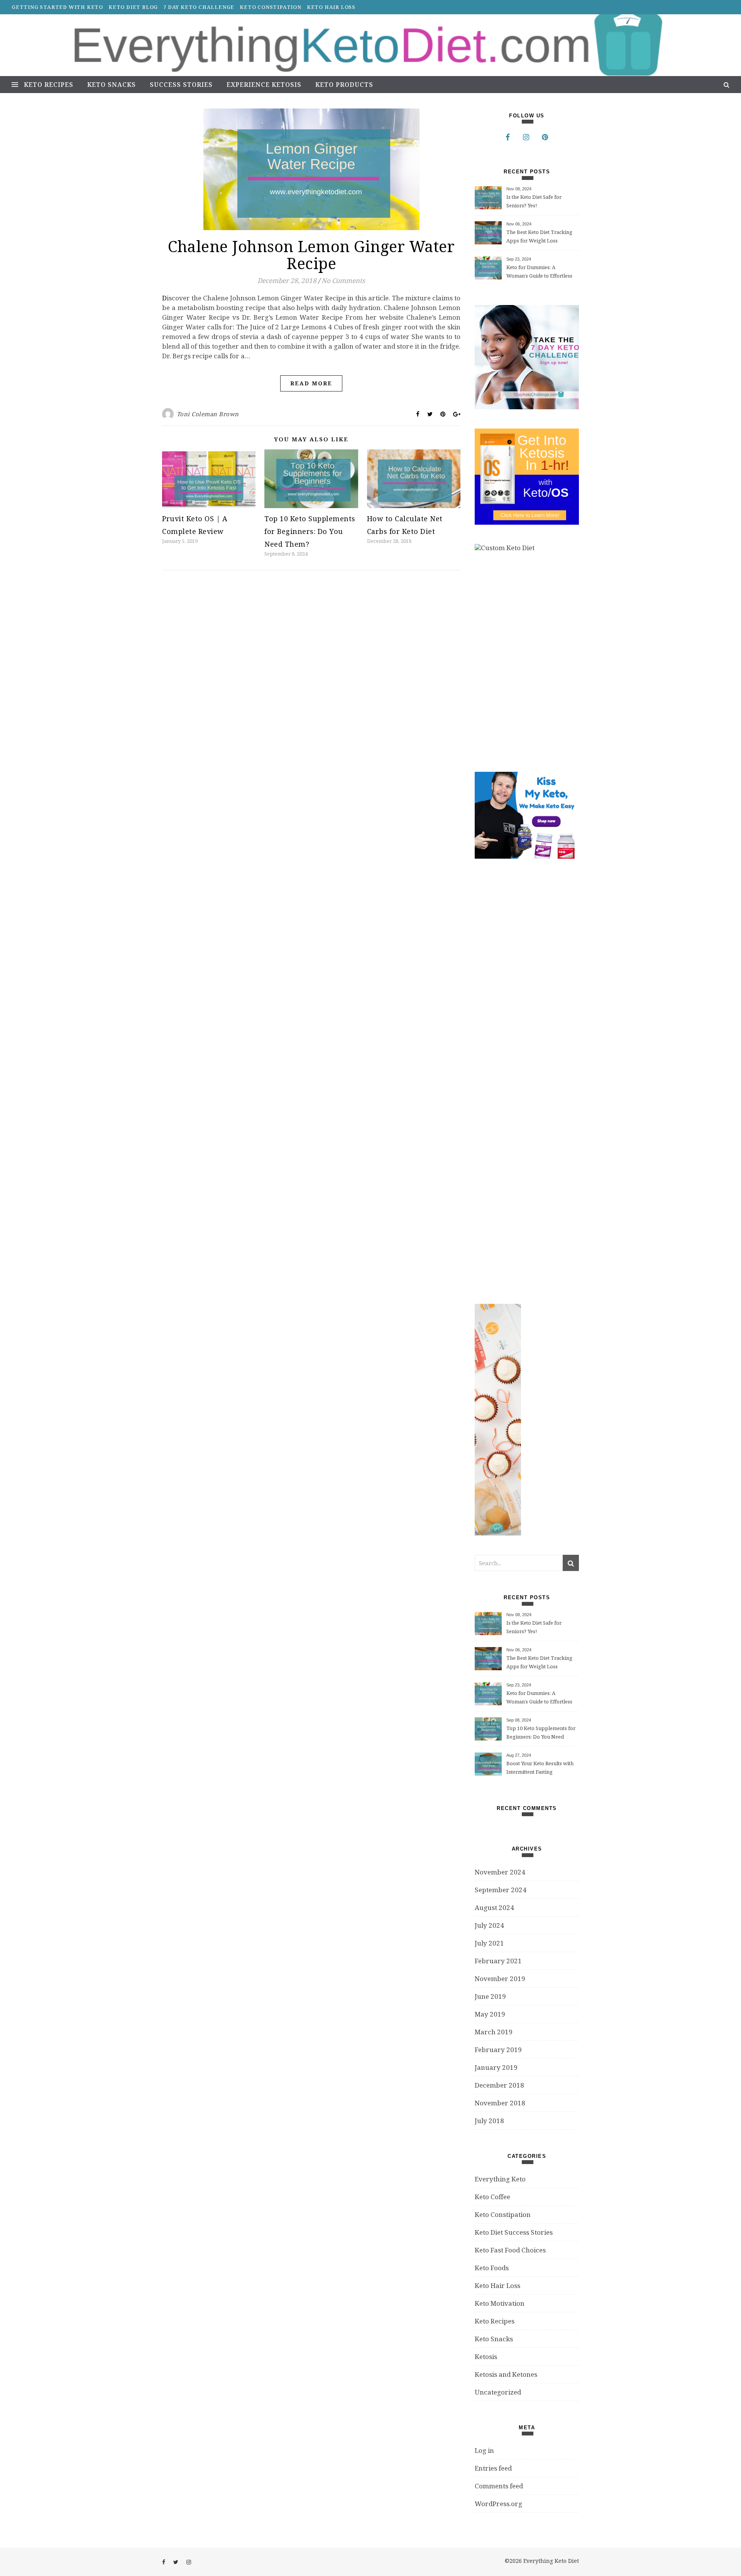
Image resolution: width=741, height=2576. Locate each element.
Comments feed (499, 2486)
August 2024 (494, 1907)
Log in (484, 2450)
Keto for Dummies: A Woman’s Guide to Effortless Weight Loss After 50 (539, 272)
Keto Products (344, 85)
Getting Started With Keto (57, 7)
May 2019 (490, 2014)
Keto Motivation (500, 2303)
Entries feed (493, 2468)
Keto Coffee (492, 2197)
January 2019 (496, 2067)
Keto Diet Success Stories (514, 2232)
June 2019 (490, 1996)
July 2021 (489, 1943)
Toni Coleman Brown (208, 414)
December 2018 (499, 2085)
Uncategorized (498, 2392)
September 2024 (501, 1890)
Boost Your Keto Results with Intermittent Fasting (540, 1768)
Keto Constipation (271, 7)
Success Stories (181, 85)
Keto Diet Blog (133, 7)
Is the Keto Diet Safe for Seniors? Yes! (534, 201)
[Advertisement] (533, 1081)
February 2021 (498, 1961)
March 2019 (494, 2032)
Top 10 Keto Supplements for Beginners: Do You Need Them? (310, 531)
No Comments (343, 280)
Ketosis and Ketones (506, 2374)
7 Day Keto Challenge (199, 7)
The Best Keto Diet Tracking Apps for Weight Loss (539, 236)
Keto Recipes (49, 85)
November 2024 (500, 1872)
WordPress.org (498, 2504)
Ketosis (486, 2357)
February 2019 (498, 2050)
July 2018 (489, 2121)
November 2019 (500, 1979)
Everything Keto (500, 2179)
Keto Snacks (112, 85)
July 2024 (489, 1925)
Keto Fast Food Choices (510, 2250)
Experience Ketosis (264, 85)
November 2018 (500, 2103)
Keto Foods (492, 2268)
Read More (311, 383)
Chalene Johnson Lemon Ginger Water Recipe (311, 255)
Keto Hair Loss (331, 7)
